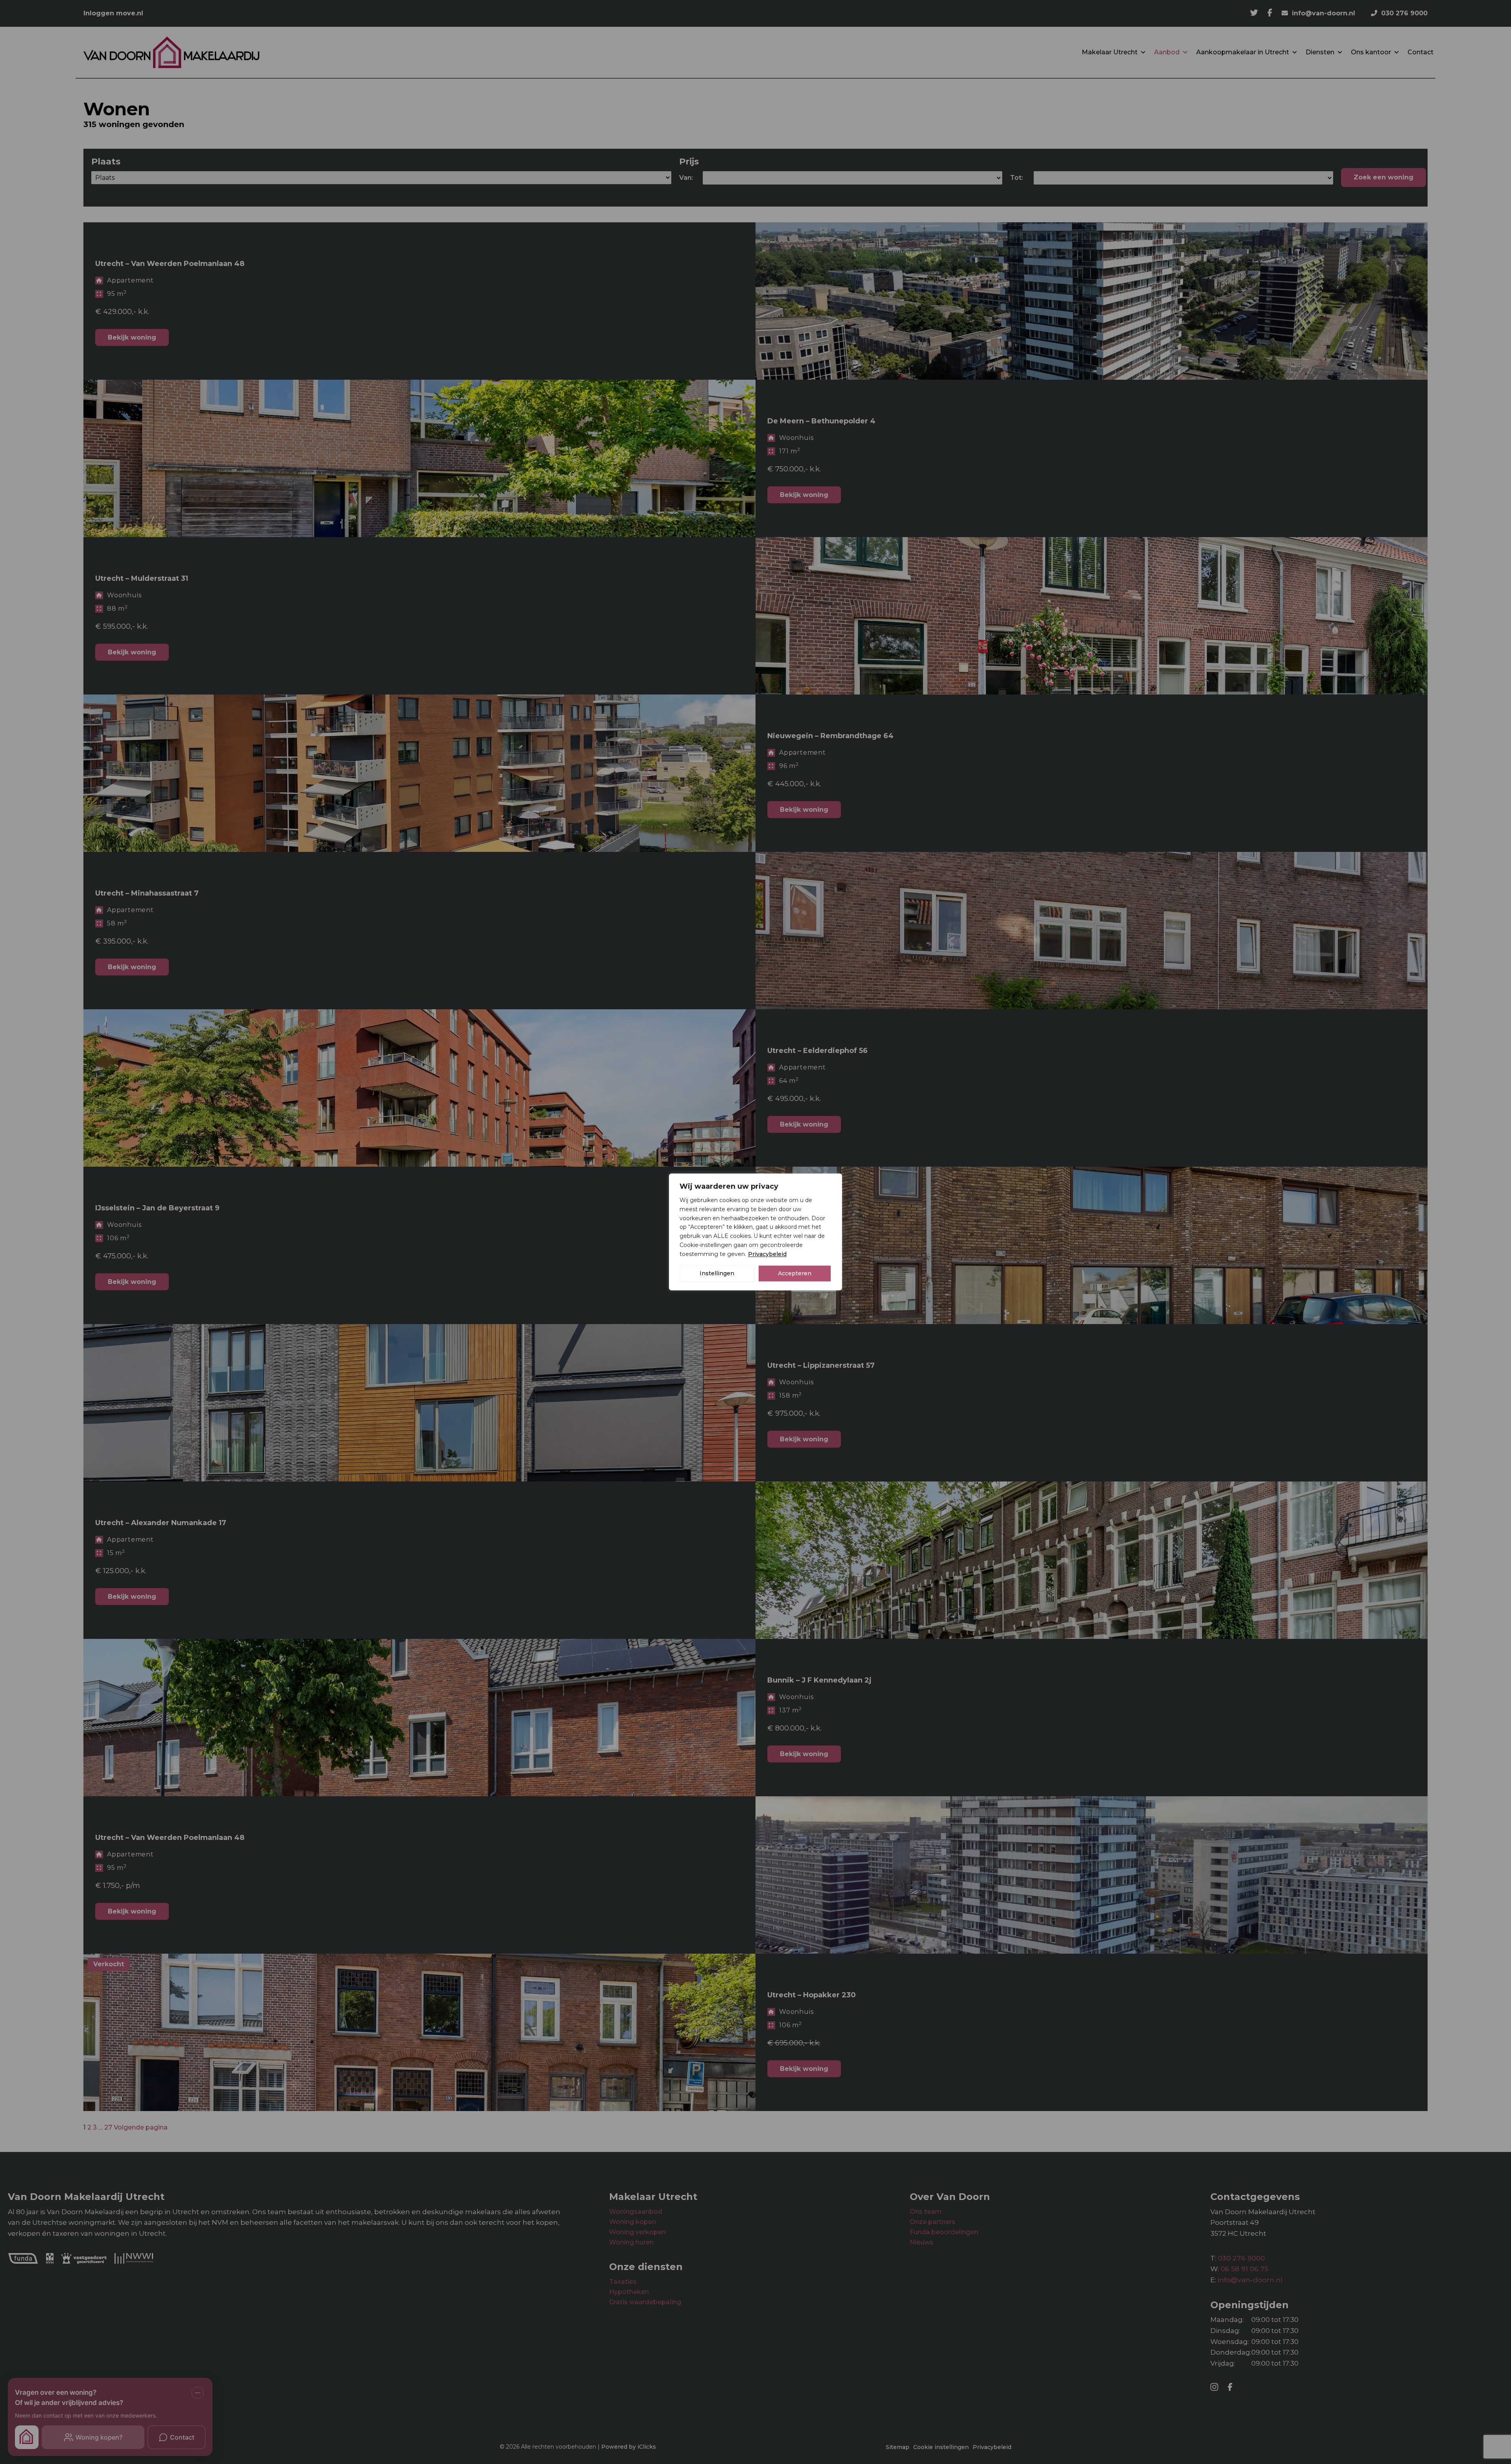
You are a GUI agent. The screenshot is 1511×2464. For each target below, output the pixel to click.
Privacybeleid (767, 1254)
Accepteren (795, 1274)
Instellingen (717, 1274)
